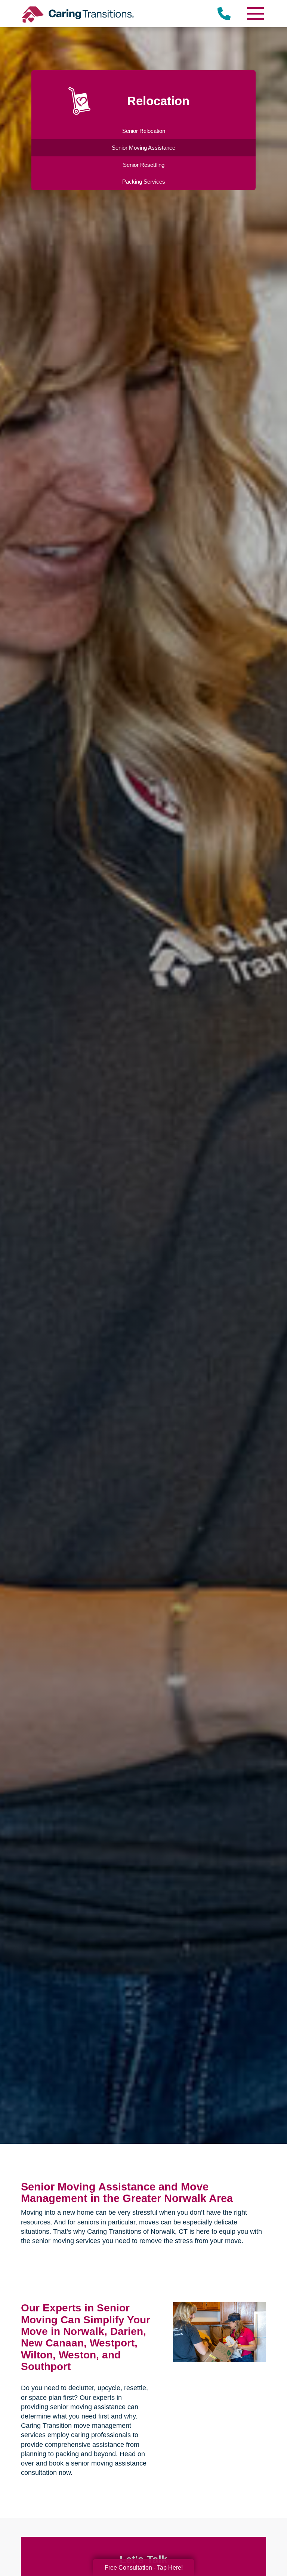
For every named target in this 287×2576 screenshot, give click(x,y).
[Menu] (255, 14)
